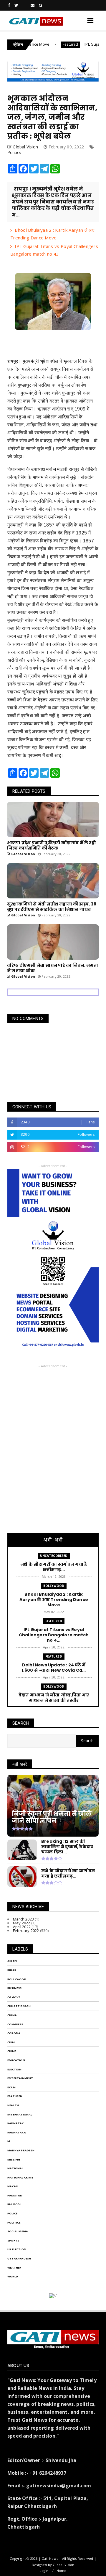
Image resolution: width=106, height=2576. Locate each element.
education (16, 2060)
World (13, 2276)
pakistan (15, 2195)
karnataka (17, 2132)
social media (18, 2231)
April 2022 (22, 1927)
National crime (20, 2177)
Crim (11, 2042)
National (15, 2168)
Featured (52, 44)
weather (14, 2268)
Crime (12, 2051)
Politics (14, 152)
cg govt (14, 1997)
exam (11, 2087)
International (20, 2114)
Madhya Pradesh (21, 2150)
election (15, 2069)
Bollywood (54, 1586)
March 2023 (23, 1919)
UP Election (17, 2249)
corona (14, 2033)
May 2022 (22, 1923)
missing (14, 2159)
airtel (12, 1961)
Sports (13, 2240)
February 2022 (26, 1931)
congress (15, 2024)
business (15, 1988)
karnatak (16, 2123)
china (12, 2015)
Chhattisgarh (19, 2006)
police (12, 2213)
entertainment (20, 2078)
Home (62, 2571)
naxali (13, 2186)
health (13, 2105)
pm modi (14, 2204)
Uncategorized (54, 1556)
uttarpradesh (19, 2258)
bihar (12, 1970)
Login (44, 2571)
